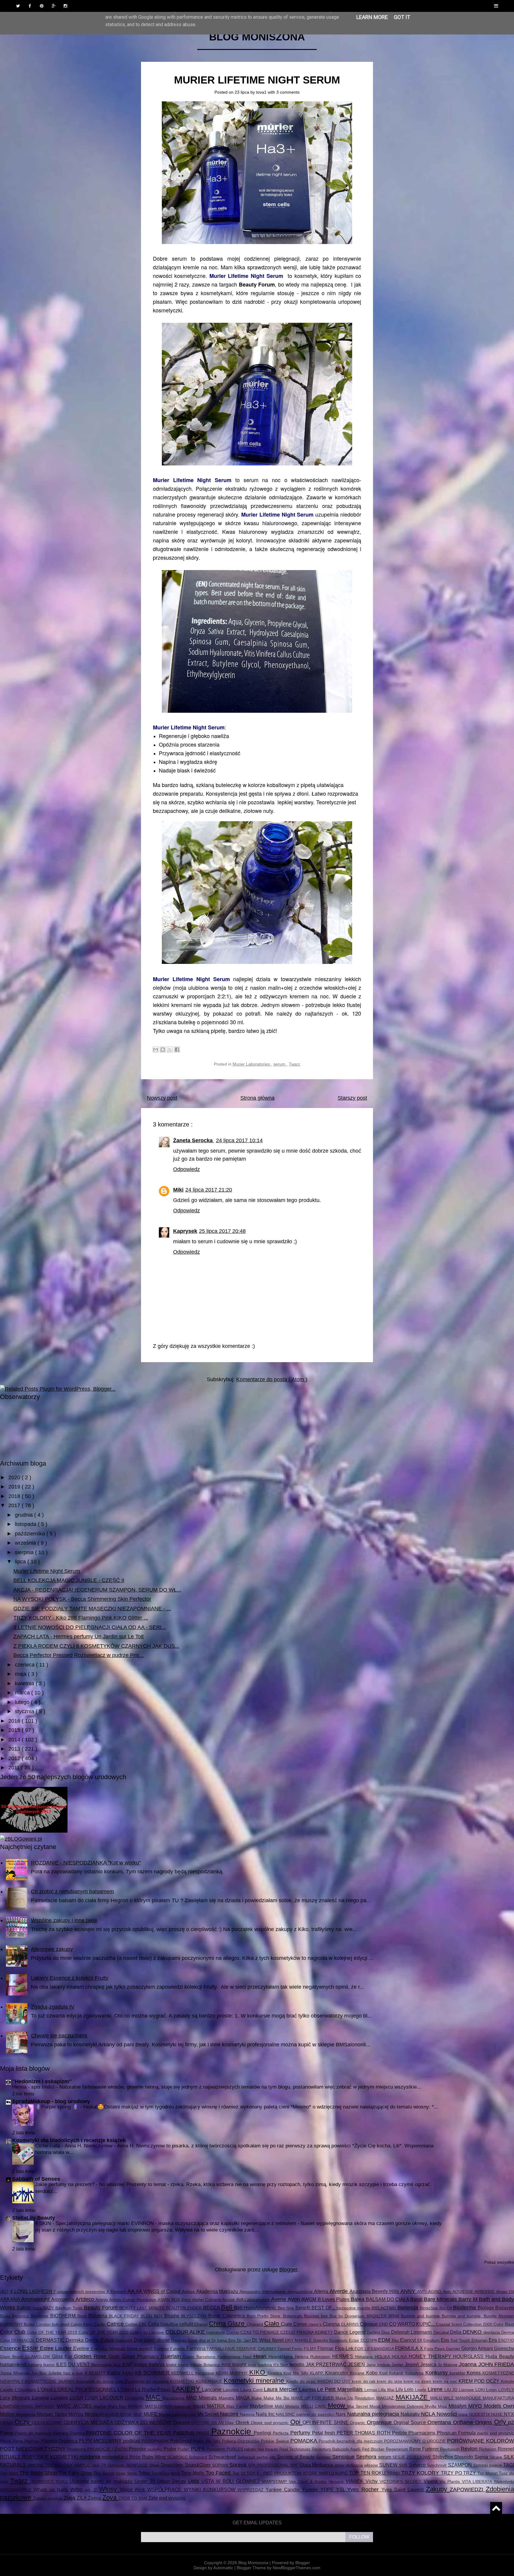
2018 (15, 1496)
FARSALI (216, 2349)
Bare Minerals (441, 2299)
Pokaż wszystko (499, 2262)
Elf (420, 2340)
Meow (337, 2406)
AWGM (309, 2299)
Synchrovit (437, 2465)
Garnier (454, 2349)
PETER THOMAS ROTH (364, 2433)
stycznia (25, 1711)
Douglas (179, 2340)
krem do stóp (390, 2381)
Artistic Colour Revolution (134, 2300)
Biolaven (505, 2308)
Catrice (116, 2324)
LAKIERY (187, 2389)
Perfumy (301, 2433)
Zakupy (438, 2489)
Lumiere (60, 2398)
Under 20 (146, 2481)
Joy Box (40, 2373)
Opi (296, 2422)
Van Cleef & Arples (309, 2481)
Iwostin (298, 2364)
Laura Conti (252, 2390)
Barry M (468, 2299)
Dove (193, 2340)
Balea (358, 2299)
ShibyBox (444, 2457)
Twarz (294, 1064)
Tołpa (145, 2473)
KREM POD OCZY (480, 2381)
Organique (380, 2422)
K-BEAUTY (96, 2373)
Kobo (373, 2373)
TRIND (394, 2473)
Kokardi (397, 2373)
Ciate (287, 2324)
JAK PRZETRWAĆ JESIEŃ (336, 2364)
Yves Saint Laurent (403, 2490)
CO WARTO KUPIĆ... (412, 2324)
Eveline (82, 2348)
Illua (118, 2365)
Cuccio (233, 2332)
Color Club (14, 2332)
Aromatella (63, 2299)
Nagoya (248, 2414)
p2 (511, 2422)
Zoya (110, 2497)
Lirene (436, 2389)
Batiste (25, 2308)
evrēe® (146, 2349)
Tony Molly (193, 2473)
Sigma (482, 2457)
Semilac (324, 2457)
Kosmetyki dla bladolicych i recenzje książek (69, 2140)
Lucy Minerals (16, 2398)
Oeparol (182, 2422)
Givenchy (504, 2348)
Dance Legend (350, 2332)
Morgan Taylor (53, 2414)
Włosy (109, 2489)
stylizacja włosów (363, 2465)
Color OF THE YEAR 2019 (53, 2332)
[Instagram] (65, 6)
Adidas (189, 2292)
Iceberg (36, 2365)
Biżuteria (99, 2316)
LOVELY (506, 2390)
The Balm (10, 2473)
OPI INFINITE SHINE (326, 2422)
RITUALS (11, 2457)
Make (257, 2398)
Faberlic (178, 2349)
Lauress (308, 2389)
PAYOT (203, 2433)
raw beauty (268, 2449)
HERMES (344, 2356)
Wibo (78, 2490)
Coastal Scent (449, 2324)
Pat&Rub (184, 2433)
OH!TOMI (201, 2423)
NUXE (497, 2414)
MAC (154, 2397)
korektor (458, 2373)
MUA (104, 2414)
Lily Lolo (405, 2389)
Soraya (239, 2465)
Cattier (132, 2324)
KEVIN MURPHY (232, 2373)
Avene (279, 2299)
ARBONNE (485, 2292)
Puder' (184, 2449)
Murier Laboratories (252, 1064)
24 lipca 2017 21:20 (209, 1190)
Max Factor (238, 2406)
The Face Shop (76, 2473)
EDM (385, 2340)
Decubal (442, 2332)
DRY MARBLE (299, 2340)
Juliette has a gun (66, 2373)
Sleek (155, 2465)
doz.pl (205, 2340)
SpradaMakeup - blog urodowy (51, 2101)
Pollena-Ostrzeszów (241, 2441)
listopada (26, 1524)
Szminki (481, 2465)
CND (384, 2324)
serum (280, 1064)
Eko (396, 2340)
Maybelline (262, 2406)
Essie (31, 2348)
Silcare (496, 2457)
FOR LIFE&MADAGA (375, 2349)
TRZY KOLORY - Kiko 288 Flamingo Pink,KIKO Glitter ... (81, 1618)
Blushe (173, 2316)
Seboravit (247, 2457)
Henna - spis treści (34, 2087)
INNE (227, 2365)
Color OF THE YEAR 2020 (104, 2332)
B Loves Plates (334, 2299)
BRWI (395, 2316)
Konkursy (438, 2373)
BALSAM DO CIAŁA (388, 2299)
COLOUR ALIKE (186, 2332)
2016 (15, 1721)
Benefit (303, 2308)
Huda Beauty (500, 2356)
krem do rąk (364, 2381)
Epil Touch (461, 2340)
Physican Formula (457, 2433)
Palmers (61, 2433)
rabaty (251, 2449)
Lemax (372, 2390)
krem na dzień (418, 2381)
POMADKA (304, 2441)
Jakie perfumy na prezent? (65, 2184)
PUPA (199, 2449)
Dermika (75, 2340)
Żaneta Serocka (194, 1140)
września (26, 1543)
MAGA (244, 2398)
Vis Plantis (451, 2481)
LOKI (481, 2390)
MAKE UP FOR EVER (313, 2398)
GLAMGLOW (39, 2357)
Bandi (417, 2299)
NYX (509, 2414)
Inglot (172, 2365)
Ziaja (70, 2498)
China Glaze (228, 2324)
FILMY (311, 2349)
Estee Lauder (57, 2348)
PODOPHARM (156, 2441)
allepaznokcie (301, 2292)
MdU (280, 2406)
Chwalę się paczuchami (59, 2036)
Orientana (440, 2422)
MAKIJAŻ (386, 2398)
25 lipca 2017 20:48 (222, 1231)
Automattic (224, 2568)
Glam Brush (13, 2357)
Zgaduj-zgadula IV (53, 2007)
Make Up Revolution (356, 2398)
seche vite (267, 2457)
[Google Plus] (54, 6)
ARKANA (11, 2299)
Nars (341, 2414)
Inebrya (157, 2364)
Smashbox (173, 2465)
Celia (154, 2324)
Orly (501, 2422)
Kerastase (206, 2373)
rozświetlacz (116, 2457)
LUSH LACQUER (105, 2398)
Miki (178, 1190)
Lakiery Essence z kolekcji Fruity (70, 1978)
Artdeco (86, 2299)
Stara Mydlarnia (317, 2465)
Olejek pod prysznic (270, 2423)
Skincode (116, 2465)
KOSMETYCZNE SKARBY (50, 2381)
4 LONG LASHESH (32, 2291)
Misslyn (458, 2406)
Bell (227, 2307)
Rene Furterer (425, 2449)
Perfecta (281, 2433)
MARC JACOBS (75, 2406)
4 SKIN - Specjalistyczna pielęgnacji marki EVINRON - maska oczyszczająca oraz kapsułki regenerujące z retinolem (166, 2223)
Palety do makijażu (34, 2433)
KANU (129, 2373)
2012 (15, 1758)
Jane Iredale (379, 2365)
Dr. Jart (244, 2340)
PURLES (235, 2449)
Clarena (332, 2324)
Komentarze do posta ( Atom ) (272, 1379)
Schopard (199, 2457)
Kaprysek (185, 1231)
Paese (8, 2433)
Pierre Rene (12, 2441)
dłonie (164, 2340)
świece (496, 2465)
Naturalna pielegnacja (374, 2414)
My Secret (209, 2414)
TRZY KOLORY (421, 2473)
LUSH (77, 2398)
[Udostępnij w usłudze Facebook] (177, 1049)
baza (38, 2308)
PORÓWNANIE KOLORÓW (481, 2441)
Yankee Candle (284, 2490)
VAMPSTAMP (275, 2481)
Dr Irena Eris (224, 2340)
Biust (83, 2316)
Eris (493, 2340)
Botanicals (293, 2316)
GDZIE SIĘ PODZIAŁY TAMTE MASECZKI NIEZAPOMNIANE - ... (92, 1609)
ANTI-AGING (430, 2292)
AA (132, 2291)
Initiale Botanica (205, 2365)
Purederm (216, 2449)
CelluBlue (170, 2324)
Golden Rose (91, 2356)
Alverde (340, 2291)
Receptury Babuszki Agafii (337, 2449)
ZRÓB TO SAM (133, 2498)
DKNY (150, 2340)
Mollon (8, 2414)
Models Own (499, 2406)
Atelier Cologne (207, 2300)
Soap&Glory (198, 2465)
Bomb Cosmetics (227, 2316)
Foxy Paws (435, 2349)
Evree (133, 2349)
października (31, 1534)
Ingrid (184, 2365)
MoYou (77, 2414)
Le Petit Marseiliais (341, 2389)
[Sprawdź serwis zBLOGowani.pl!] (21, 1839)
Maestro (227, 2398)
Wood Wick (134, 2490)
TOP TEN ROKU (368, 2473)
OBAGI (7, 2423)
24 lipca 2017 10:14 (239, 1140)
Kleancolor (337, 2373)
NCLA (429, 2414)
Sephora (367, 2457)
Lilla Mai (387, 2390)
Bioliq (6, 2316)
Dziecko (321, 2340)
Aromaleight (36, 2299)
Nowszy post (162, 1098)
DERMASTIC (51, 2340)
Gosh (115, 2356)
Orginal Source (410, 2422)
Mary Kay (118, 2406)
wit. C (92, 2490)
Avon (294, 2299)
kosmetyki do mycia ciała (101, 2381)
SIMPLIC (83, 2465)
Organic (358, 2423)
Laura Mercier (281, 2389)
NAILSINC (286, 2414)
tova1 (262, 92)
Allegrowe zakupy (52, 1949)
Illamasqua (102, 2365)
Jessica (429, 2364)
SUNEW (389, 2465)
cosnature (216, 2332)
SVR (404, 2465)
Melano (293, 2406)
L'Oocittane (26, 2390)
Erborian (480, 2340)
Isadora (265, 2365)
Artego (102, 2300)
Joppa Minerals (16, 2373)
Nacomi (230, 2414)
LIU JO (452, 2390)
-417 (5, 2292)
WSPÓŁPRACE (166, 2490)
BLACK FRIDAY (125, 2316)
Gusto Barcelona (200, 2357)
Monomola (26, 2414)
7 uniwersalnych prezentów (80, 2292)
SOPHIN (221, 2465)
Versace (337, 2481)
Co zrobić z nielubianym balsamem (72, 1892)
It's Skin (281, 2365)
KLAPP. (318, 2373)
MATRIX (217, 2406)
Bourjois (312, 2316)
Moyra (92, 2414)
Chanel (202, 2324)
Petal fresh (324, 2433)
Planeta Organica (60, 2441)
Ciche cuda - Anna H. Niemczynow (75, 2146)
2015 (15, 1730)
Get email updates (257, 2523)
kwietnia (25, 1683)
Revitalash (450, 2449)
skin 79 (100, 2465)
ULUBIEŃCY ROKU (50, 2481)
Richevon (488, 2449)
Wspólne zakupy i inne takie (64, 1920)
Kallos (115, 2373)
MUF (139, 2414)
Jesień (413, 2364)
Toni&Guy (161, 2473)
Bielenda (409, 2308)
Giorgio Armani (478, 2348)
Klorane (358, 2373)
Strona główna (257, 1098)
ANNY (409, 2291)
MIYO (476, 2406)
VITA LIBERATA (478, 2481)
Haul (248, 2357)
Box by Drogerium (348, 2316)
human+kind (14, 2364)
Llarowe (467, 2390)
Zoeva (95, 2498)
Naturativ (411, 2414)
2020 (15, 1477)
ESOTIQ (506, 2340)
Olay (230, 2423)
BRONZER (377, 2316)
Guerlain (172, 2356)
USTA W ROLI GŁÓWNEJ (231, 2481)
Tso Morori (488, 2473)
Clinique (369, 2324)
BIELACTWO (384, 2308)
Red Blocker (374, 2449)
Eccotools (339, 2340)
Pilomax (33, 2441)
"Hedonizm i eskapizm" (42, 2081)
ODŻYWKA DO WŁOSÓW (144, 2422)
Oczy (23, 2422)
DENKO (473, 2332)
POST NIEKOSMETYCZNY (34, 2449)
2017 (15, 1505)
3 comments (288, 92)
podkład (132, 2441)
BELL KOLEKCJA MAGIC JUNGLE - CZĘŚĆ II (69, 1580)
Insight (240, 2364)
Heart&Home (282, 2357)
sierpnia (25, 1552)
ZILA (82, 2498)
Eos (446, 2340)
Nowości (448, 2414)
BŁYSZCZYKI (195, 2316)
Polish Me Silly (207, 2441)
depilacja (492, 2332)
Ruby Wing (155, 2457)
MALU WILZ (443, 2398)
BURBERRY (12, 2324)
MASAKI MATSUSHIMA (151, 2406)
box (325, 2316)
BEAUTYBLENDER (184, 2308)
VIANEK (356, 2481)
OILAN (218, 2423)
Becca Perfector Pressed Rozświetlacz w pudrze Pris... (79, 1655)
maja (21, 1674)
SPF (295, 2465)
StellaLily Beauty (34, 2218)
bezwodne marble (354, 2308)
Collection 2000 (478, 2324)
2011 (15, 1768)
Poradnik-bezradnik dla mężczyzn (351, 2441)
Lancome (213, 2389)
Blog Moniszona (257, 37)
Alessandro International (263, 2292)
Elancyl (409, 2340)
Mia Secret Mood (364, 2406)
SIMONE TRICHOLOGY (51, 2465)
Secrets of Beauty (296, 2457)
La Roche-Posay (153, 2389)
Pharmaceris (423, 2433)
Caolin (100, 2324)
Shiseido (464, 2457)
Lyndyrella (135, 2398)
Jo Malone (448, 2365)
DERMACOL (23, 2340)
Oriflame (464, 2422)
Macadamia (174, 2398)
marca (23, 1693)
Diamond (124, 2340)
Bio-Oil (446, 2308)
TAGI (509, 2465)
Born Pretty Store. (265, 2316)
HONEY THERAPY (431, 2356)
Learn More (372, 17)
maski (200, 2406)
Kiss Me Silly (297, 2373)
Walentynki (504, 2481)
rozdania (91, 2457)
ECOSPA (369, 2340)
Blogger (288, 2270)
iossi (253, 2365)
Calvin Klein (82, 2324)
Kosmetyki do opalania (148, 2381)
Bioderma (465, 2308)
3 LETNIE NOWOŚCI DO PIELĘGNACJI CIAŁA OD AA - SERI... (90, 1627)
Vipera (432, 2481)
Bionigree (40, 2316)
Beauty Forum (102, 2308)
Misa (443, 2406)
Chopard (255, 2324)
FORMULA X (409, 2348)
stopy (340, 2465)
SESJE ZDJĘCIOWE (412, 2457)
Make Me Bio (277, 2398)
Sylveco (418, 2465)
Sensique (344, 2457)
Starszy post (352, 1098)
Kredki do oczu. (302, 2381)
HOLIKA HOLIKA (392, 2357)
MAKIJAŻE (413, 2397)
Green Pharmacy (141, 2356)
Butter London (38, 2324)
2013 (15, 1749)
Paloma (78, 2433)
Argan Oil (505, 2292)
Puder (171, 2449)
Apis (448, 2292)
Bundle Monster (499, 2316)
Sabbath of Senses (36, 2179)
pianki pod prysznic (496, 2433)
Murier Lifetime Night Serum (257, 80)
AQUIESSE (464, 2292)
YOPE (328, 2490)
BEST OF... (324, 2308)
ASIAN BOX (169, 2300)
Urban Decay (173, 2481)
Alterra (322, 2291)
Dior (139, 2340)
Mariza (101, 2406)
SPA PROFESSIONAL (269, 2465)
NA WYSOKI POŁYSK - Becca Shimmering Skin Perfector (82, 1599)
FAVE (231, 2349)
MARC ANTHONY (39, 2406)
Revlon (470, 2449)
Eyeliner (162, 2349)
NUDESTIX (480, 2414)
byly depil (61, 2324)
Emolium (432, 2340)
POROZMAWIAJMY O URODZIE (416, 2441)
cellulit (187, 2324)
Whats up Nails (52, 2490)
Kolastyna (415, 2373)
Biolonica (21, 2316)
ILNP (128, 2364)
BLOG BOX (153, 2316)
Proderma (77, 2449)
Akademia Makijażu (218, 2291)
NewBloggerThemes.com (297, 2568)
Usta (195, 2481)
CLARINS (350, 2324)
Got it (402, 17)
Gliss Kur (63, 2356)
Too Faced (219, 2473)
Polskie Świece (276, 2441)
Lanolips (232, 2390)
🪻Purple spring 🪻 (58, 2107)
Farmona (197, 2348)
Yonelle (311, 2490)
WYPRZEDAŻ (252, 2490)
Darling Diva (379, 2332)
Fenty (298, 2349)
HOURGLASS (469, 2356)
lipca (21, 1562)
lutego (23, 1702)
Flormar (326, 2348)
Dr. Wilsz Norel (268, 2340)
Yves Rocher (364, 2490)
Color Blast (504, 2324)
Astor (187, 2300)
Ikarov (50, 2365)
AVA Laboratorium (254, 2300)
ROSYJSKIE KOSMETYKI (51, 2457)
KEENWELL (183, 2373)
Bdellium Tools (70, 2308)
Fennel (285, 2349)
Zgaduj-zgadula (48, 2498)
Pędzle (400, 2433)
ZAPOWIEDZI (468, 2490)
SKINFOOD (137, 2465)
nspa (464, 2414)
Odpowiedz (187, 1169)
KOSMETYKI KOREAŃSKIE (197, 2381)
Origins (484, 2422)
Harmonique (230, 2357)
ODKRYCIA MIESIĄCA (89, 2422)
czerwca (25, 1665)
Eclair (355, 2340)
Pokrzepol (182, 2441)
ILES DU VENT (74, 2364)
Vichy (373, 2481)
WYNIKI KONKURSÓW (211, 2490)
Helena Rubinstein (314, 2357)
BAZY (49, 2308)
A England (117, 2292)
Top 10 (239, 2473)
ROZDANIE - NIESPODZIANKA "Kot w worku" (86, 1863)
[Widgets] (496, 2508)
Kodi (384, 2373)
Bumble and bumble (421, 2316)
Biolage (486, 2308)
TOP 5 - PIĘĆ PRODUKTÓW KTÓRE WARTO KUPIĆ (298, 2473)
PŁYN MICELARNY (101, 2441)
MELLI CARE (314, 2406)
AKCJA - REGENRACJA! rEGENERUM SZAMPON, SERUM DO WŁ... (97, 1590)
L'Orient (126, 2389)
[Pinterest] (42, 6)
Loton (492, 2390)
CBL (143, 2324)
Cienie (301, 2324)
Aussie (229, 2300)
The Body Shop (39, 2473)
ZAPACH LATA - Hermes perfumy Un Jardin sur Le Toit (79, 1636)
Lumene (41, 2398)
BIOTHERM (64, 2316)
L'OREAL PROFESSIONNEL (86, 2389)
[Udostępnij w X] (170, 1049)
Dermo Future (100, 2340)
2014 (15, 1740)
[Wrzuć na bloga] (163, 1049)
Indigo (141, 2364)
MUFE (151, 2414)
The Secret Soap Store (116, 2473)
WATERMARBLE (17, 2490)
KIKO (258, 2372)
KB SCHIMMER (153, 2373)
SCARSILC (178, 2457)
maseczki (183, 2406)
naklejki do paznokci (316, 2414)
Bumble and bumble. (463, 2316)
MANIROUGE (469, 2398)
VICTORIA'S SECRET (402, 2481)
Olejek (243, 2422)
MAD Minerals (202, 2398)
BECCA (212, 2308)
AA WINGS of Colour (159, 2291)
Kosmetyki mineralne (255, 2381)
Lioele (421, 2390)
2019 (15, 1487)
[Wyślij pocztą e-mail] (156, 1049)
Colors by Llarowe (147, 2332)
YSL (342, 2490)
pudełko (156, 2449)
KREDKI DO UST (335, 2381)
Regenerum (398, 2449)
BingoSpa (429, 2308)
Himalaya (365, 2357)
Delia (456, 2332)
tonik (176, 2473)
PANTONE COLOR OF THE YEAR (129, 2433)
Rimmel (506, 2449)
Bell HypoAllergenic (256, 2308)
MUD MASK (121, 2414)
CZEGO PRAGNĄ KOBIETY (307, 2332)
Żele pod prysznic (167, 2498)
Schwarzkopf (223, 2457)
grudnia (25, 1515)
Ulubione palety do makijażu (102, 2481)
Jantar (398, 2365)
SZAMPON (461, 2465)
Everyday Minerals (109, 2349)
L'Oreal (46, 2389)
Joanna (469, 2364)
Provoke (138, 2449)
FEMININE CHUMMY (257, 2349)
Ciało (272, 2324)
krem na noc (446, 2381)
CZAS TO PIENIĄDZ (260, 2332)
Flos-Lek (345, 2348)
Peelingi (263, 2433)
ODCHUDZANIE (48, 2423)
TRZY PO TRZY (459, 2473)
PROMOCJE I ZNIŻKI (108, 2449)
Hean (261, 2356)
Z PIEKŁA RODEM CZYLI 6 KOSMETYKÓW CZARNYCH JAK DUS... (96, 1646)
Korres (475, 2373)
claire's (316, 2324)
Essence (11, 2348)
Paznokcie (232, 2432)
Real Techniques (296, 2449)
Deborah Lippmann (412, 2332)
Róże (136, 2457)
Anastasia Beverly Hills (375, 2291)
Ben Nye (287, 2308)
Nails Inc (266, 2414)
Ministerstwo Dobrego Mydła (410, 2406)
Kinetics (276, 2373)
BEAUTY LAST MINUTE (143, 2308)
